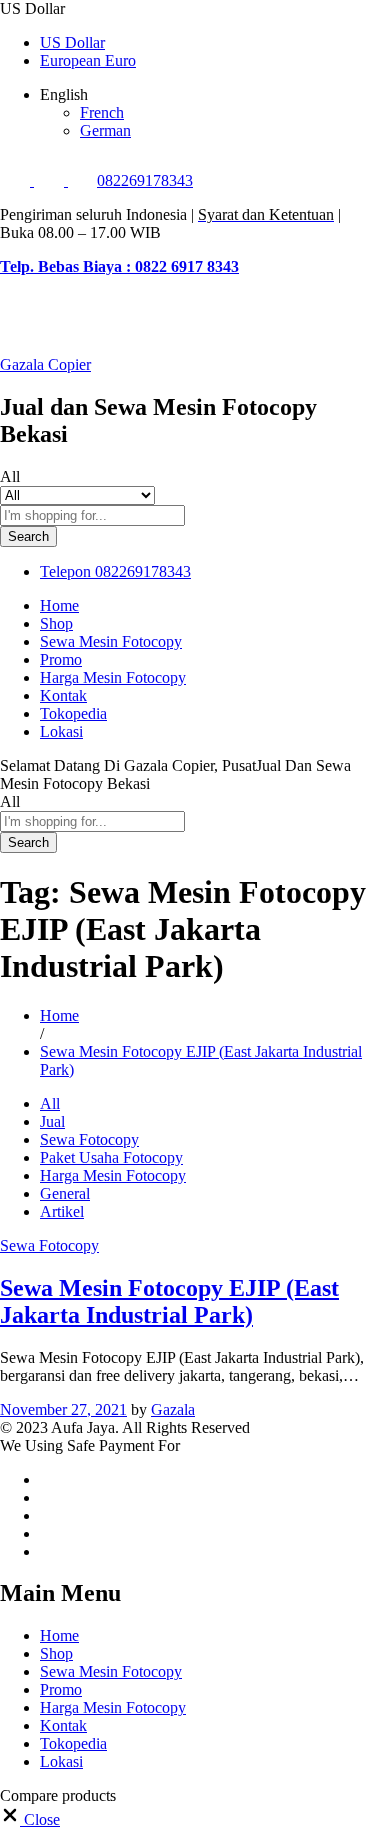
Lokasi (61, 731)
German (105, 130)
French (102, 112)
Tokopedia (73, 713)
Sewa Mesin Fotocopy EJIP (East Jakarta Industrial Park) (169, 1301)
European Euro (88, 60)
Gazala (173, 1409)
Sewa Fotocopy (89, 1139)
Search (28, 536)
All (50, 1103)
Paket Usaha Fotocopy (111, 1157)
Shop (56, 623)
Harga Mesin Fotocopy (113, 677)
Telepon (65, 571)
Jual (52, 1121)
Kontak (63, 695)
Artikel (62, 1211)
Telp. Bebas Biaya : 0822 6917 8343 (119, 266)
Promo (61, 659)
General (65, 1193)
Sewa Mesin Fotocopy (111, 641)
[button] (30, 1819)
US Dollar (72, 42)
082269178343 (145, 180)
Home (59, 605)
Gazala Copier (45, 364)
